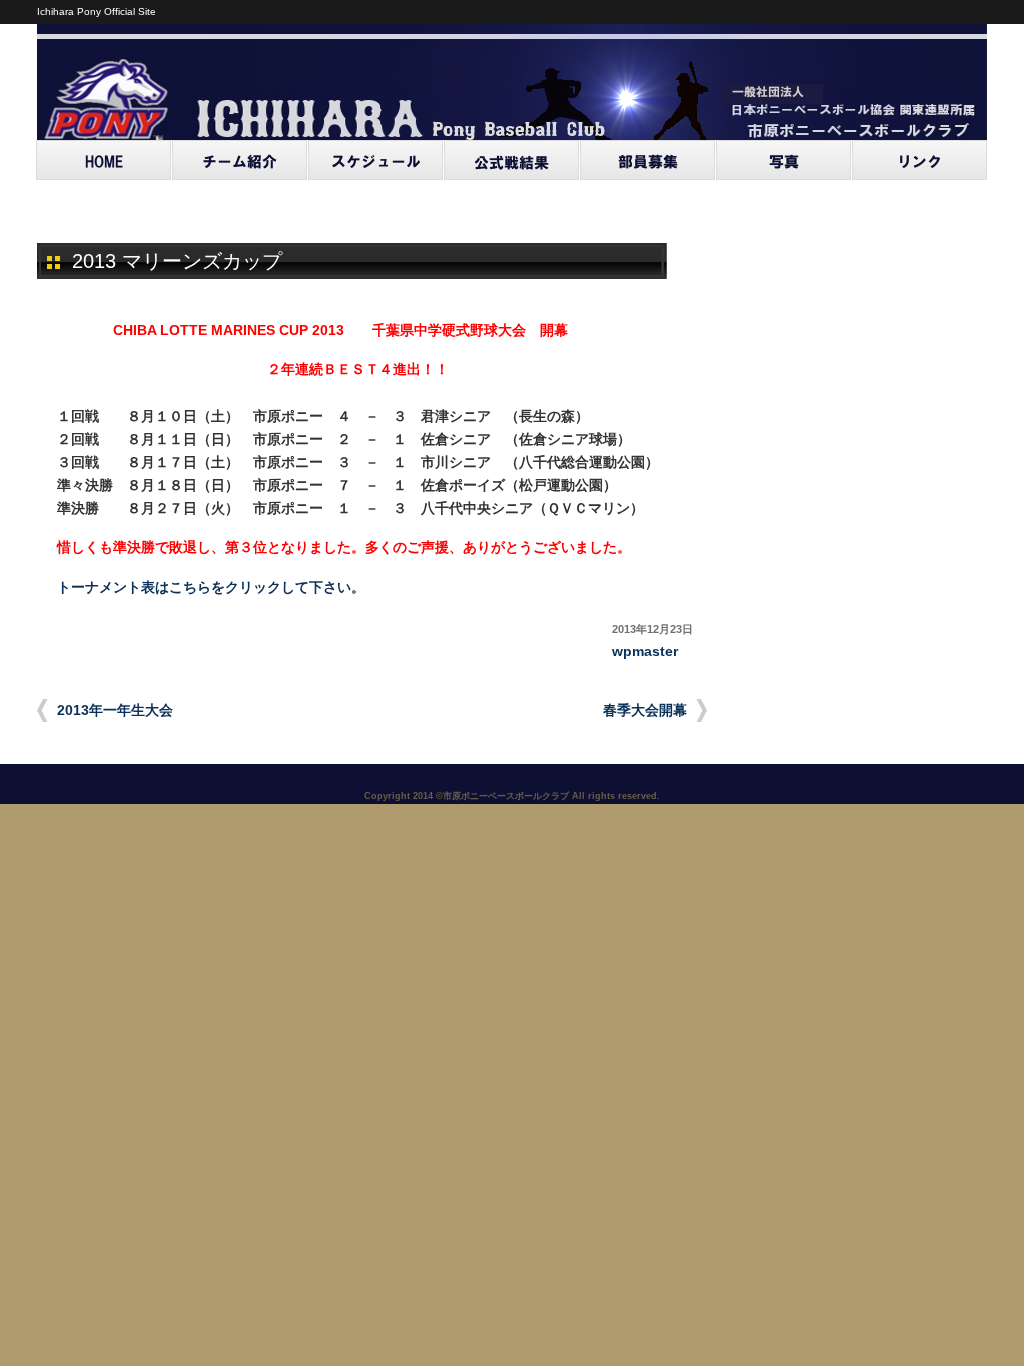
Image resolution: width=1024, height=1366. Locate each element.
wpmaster (645, 651)
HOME (104, 160)
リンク (920, 160)
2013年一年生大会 (115, 710)
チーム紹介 (240, 160)
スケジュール (376, 160)
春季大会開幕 (645, 710)
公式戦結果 (512, 160)
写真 (784, 160)
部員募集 (648, 160)
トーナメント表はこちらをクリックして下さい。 (211, 587)
